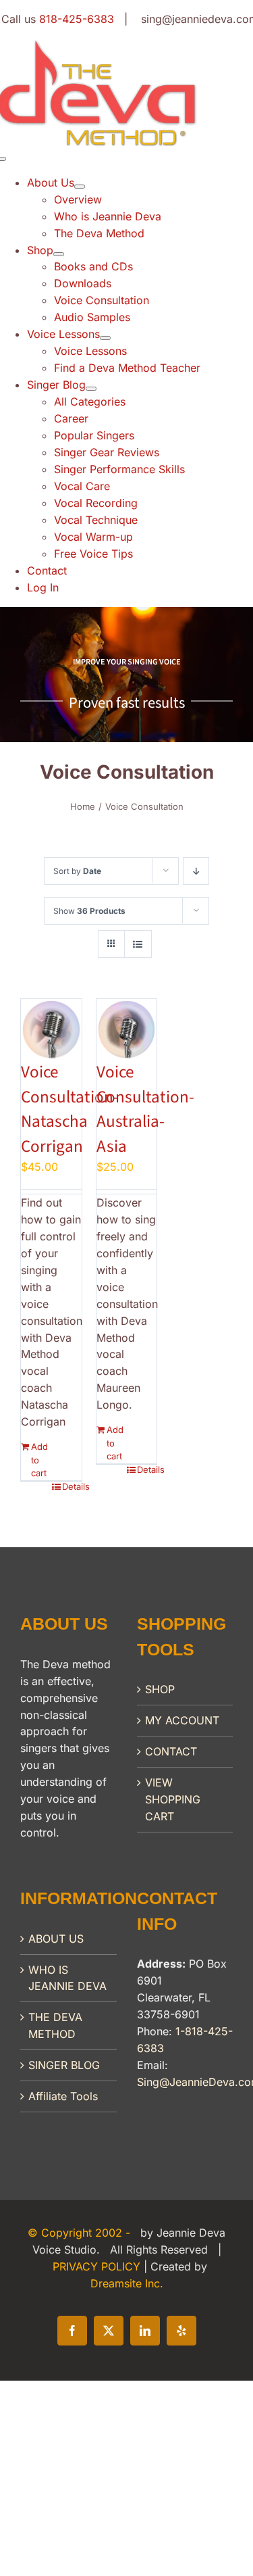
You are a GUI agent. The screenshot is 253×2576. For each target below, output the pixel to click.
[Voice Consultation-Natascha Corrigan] (51, 1029)
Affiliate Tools (63, 2096)
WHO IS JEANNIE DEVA (67, 1978)
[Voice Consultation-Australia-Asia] (127, 1029)
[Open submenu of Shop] (59, 254)
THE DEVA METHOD (55, 2025)
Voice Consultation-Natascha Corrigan (70, 1109)
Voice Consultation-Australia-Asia (145, 1109)
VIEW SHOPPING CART (173, 1799)
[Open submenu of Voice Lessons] (105, 338)
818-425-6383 (77, 19)
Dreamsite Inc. (127, 2283)
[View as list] (138, 944)
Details (72, 1486)
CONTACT (171, 1751)
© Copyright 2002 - (81, 2233)
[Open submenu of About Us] (80, 187)
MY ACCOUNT (182, 1720)
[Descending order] (196, 871)
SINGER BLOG (64, 2065)
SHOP (160, 1689)
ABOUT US (56, 1939)
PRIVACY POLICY (98, 2266)
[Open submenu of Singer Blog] (91, 389)
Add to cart (39, 1460)
